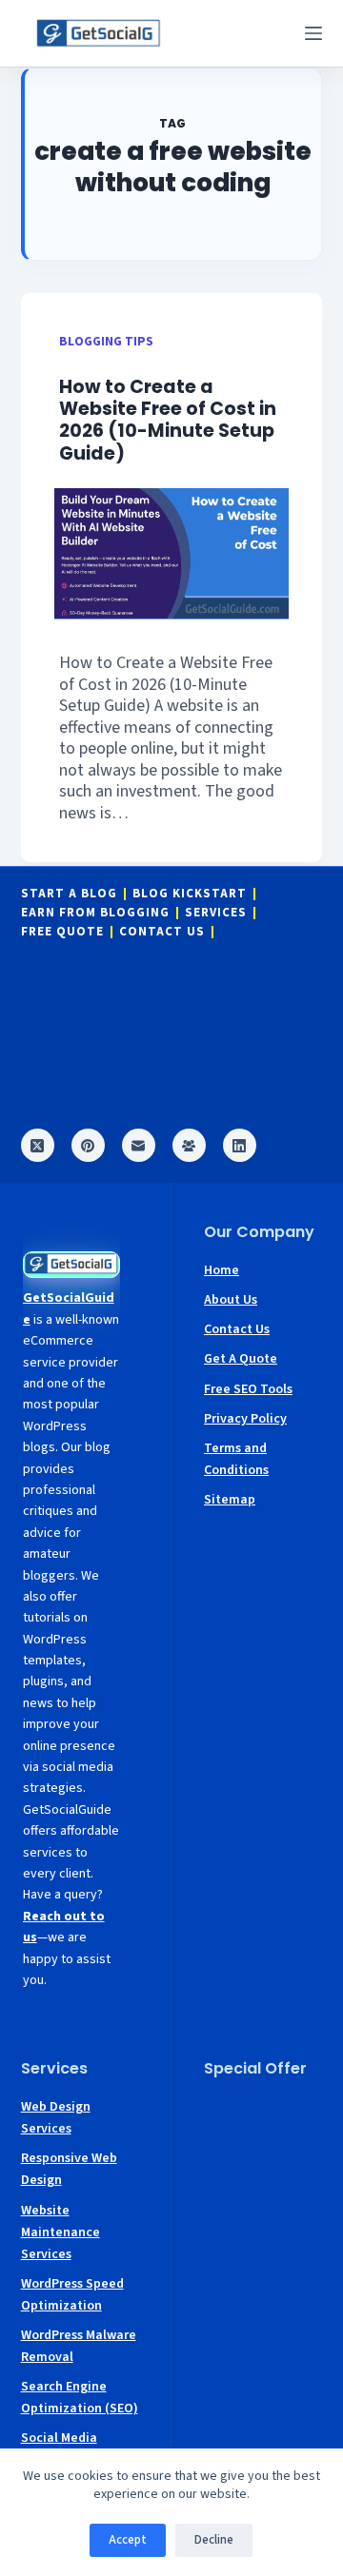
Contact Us (162, 932)
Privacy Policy (245, 1419)
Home (222, 1270)
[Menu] (313, 33)
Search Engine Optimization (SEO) (80, 2398)
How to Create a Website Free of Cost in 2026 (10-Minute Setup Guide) (168, 420)
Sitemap (230, 1500)
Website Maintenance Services (61, 2232)
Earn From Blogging (95, 913)
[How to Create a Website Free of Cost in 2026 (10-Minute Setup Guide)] (172, 554)
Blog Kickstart (190, 894)
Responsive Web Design (69, 2169)
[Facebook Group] (189, 1145)
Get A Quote (241, 1359)
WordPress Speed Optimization (72, 2295)
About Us (231, 1300)
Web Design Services (56, 2118)
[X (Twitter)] (38, 1145)
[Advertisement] (263, 2152)
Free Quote (62, 932)
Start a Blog (69, 894)
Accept (128, 2540)
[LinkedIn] (240, 1145)
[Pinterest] (88, 1145)
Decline (214, 2540)
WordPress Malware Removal (79, 2346)
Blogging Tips (106, 341)
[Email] (139, 1145)
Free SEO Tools (248, 1389)
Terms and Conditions (236, 1459)
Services (216, 913)
